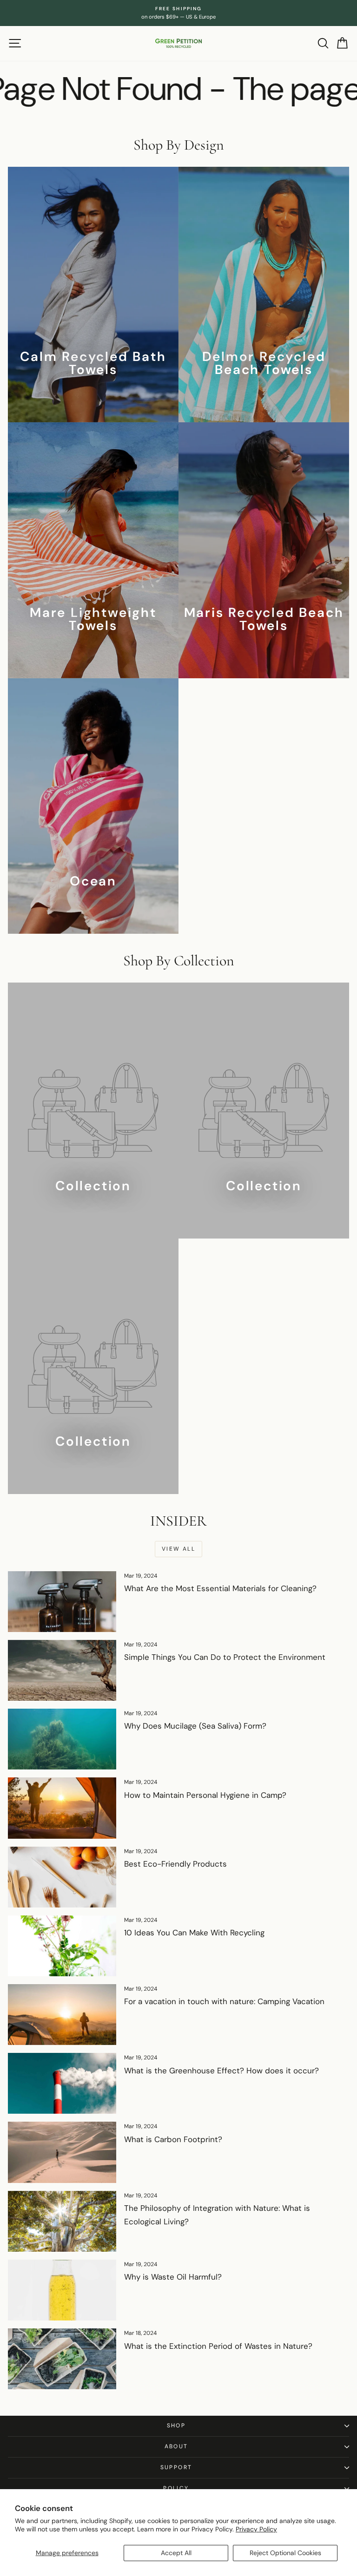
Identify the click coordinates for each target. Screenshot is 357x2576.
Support (176, 2467)
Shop (176, 2425)
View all (178, 1549)
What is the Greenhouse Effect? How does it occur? (221, 2071)
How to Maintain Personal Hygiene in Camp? (205, 1795)
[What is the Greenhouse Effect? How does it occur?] (62, 2083)
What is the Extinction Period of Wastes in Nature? (218, 2346)
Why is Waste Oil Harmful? (173, 2277)
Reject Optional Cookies (285, 2553)
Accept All (176, 2553)
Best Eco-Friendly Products (175, 1864)
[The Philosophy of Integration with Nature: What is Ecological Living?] (62, 2221)
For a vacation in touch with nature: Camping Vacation (224, 2001)
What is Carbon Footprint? (173, 2139)
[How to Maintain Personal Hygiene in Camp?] (62, 1808)
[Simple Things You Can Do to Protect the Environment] (62, 1670)
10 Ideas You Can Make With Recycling (194, 1933)
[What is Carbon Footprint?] (62, 2152)
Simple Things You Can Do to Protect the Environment (225, 1657)
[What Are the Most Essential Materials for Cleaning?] (62, 1602)
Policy (176, 2488)
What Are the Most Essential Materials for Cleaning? (220, 1588)
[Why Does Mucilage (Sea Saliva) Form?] (62, 1739)
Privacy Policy (256, 2529)
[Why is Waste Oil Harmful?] (62, 2290)
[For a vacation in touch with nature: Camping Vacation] (62, 2015)
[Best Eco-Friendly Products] (62, 1877)
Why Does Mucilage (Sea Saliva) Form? (195, 1726)
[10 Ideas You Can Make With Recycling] (62, 1946)
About (176, 2446)
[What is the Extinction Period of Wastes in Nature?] (62, 2359)
